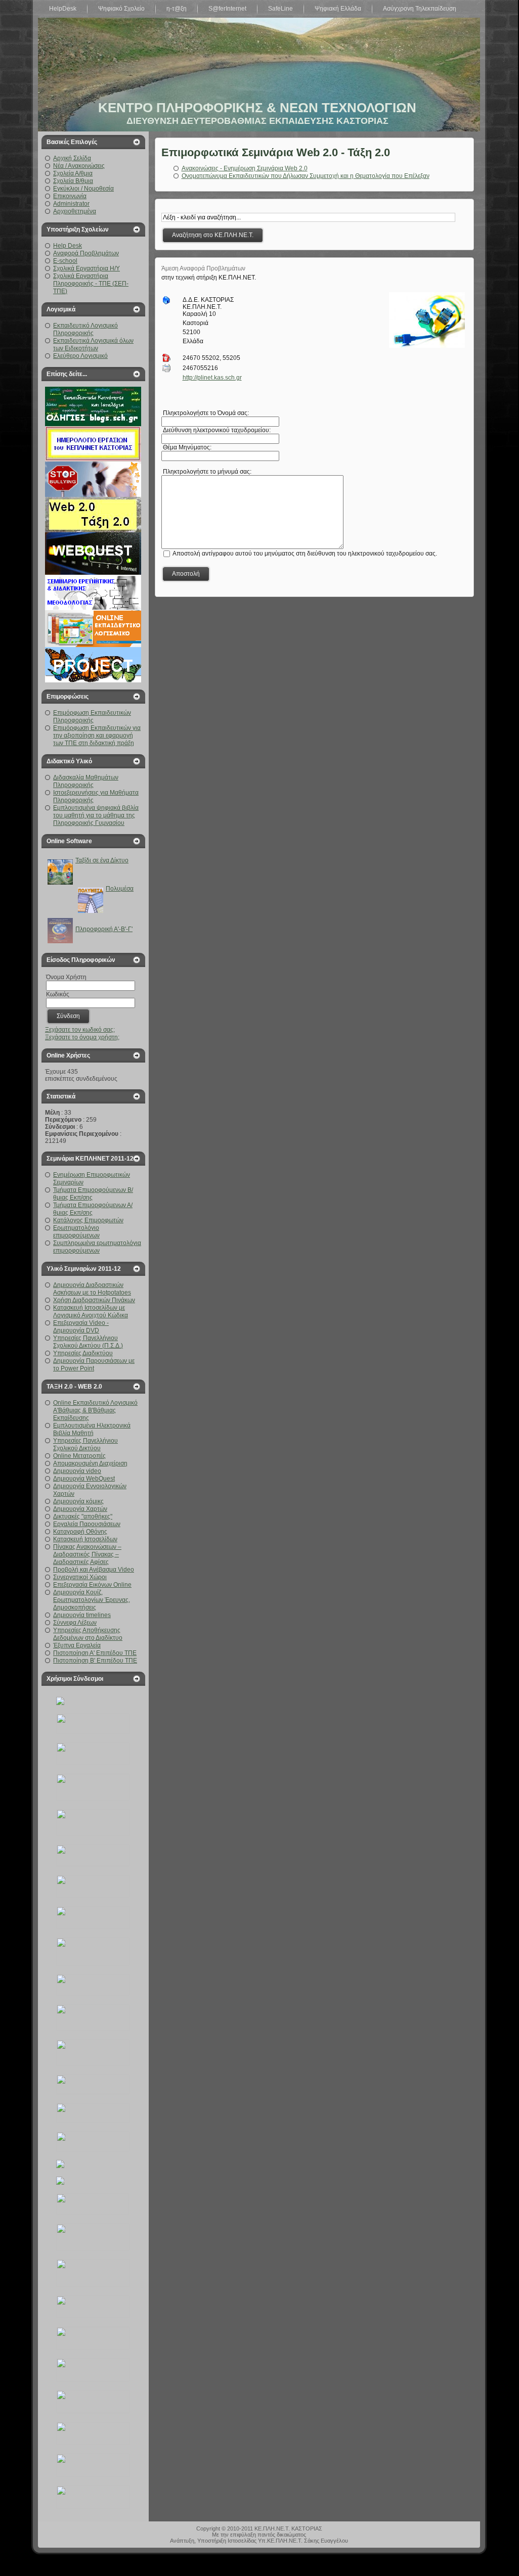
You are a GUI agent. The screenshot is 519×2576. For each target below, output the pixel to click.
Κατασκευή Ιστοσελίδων (85, 1539)
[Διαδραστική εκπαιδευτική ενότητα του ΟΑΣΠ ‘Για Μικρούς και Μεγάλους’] (93, 1994)
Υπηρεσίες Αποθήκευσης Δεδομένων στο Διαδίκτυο (88, 1634)
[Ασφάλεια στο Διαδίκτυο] (93, 2149)
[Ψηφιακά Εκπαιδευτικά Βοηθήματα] (93, 1896)
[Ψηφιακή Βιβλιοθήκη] (93, 2092)
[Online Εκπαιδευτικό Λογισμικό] (93, 2064)
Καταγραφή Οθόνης (80, 1532)
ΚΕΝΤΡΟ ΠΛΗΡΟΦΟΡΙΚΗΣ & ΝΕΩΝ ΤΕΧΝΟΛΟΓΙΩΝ (257, 108)
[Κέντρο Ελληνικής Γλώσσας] (93, 2475)
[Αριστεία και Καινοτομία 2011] (93, 1799)
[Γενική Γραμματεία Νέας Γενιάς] (93, 2443)
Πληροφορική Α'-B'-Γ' (104, 929)
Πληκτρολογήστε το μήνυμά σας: (206, 472)
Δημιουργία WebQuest (84, 1479)
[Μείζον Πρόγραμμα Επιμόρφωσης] (93, 2029)
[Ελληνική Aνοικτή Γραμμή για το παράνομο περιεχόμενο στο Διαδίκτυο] (93, 2121)
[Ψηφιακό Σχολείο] (93, 1834)
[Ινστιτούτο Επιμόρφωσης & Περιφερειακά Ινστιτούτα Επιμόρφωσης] (93, 2411)
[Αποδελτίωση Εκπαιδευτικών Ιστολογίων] (60, 2166)
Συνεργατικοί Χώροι (80, 1577)
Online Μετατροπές (79, 1456)
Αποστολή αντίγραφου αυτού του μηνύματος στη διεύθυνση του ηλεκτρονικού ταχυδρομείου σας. (305, 553)
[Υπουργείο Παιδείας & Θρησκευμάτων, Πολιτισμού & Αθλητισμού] (60, 1703)
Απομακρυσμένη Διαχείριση (90, 1463)
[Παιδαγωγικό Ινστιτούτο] (93, 2316)
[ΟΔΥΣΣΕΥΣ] (93, 1927)
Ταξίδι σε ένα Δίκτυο (102, 860)
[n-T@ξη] (93, 2379)
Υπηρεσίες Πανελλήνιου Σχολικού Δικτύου (85, 1444)
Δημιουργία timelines (82, 1615)
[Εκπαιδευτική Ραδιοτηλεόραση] (93, 2285)
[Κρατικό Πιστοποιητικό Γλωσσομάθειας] (93, 2248)
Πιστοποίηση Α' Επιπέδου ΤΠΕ (95, 1653)
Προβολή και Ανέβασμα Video (94, 1570)
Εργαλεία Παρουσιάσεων (87, 1524)
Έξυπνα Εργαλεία (77, 1645)
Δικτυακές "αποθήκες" (83, 1516)
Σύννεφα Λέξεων (75, 1623)
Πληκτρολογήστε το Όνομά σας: (205, 413)
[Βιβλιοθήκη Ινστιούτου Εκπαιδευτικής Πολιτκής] (93, 1763)
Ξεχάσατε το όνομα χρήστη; (82, 1037)
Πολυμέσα (120, 889)
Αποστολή (186, 574)
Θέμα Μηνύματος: (186, 447)
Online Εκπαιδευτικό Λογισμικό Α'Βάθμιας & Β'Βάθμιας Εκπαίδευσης (95, 1410)
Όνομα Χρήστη (66, 977)
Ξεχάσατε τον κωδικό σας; (80, 1030)
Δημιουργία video (77, 1471)
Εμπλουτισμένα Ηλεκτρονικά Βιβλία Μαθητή (92, 1429)
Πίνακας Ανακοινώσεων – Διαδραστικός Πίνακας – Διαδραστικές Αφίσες (87, 1554)
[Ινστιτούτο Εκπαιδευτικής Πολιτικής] (93, 1732)
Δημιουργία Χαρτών (80, 1509)
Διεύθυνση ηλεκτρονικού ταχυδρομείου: (216, 430)
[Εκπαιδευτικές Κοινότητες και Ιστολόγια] (60, 2183)
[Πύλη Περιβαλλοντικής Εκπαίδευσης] (93, 2507)
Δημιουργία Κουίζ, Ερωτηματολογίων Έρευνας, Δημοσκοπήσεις (92, 1600)
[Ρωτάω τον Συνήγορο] (93, 1963)
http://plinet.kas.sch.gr (212, 378)
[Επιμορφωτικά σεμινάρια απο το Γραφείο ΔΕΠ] (93, 1864)
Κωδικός (58, 994)
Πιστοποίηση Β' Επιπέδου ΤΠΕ (95, 1661)
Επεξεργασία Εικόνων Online (92, 1585)
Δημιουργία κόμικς (78, 1501)
